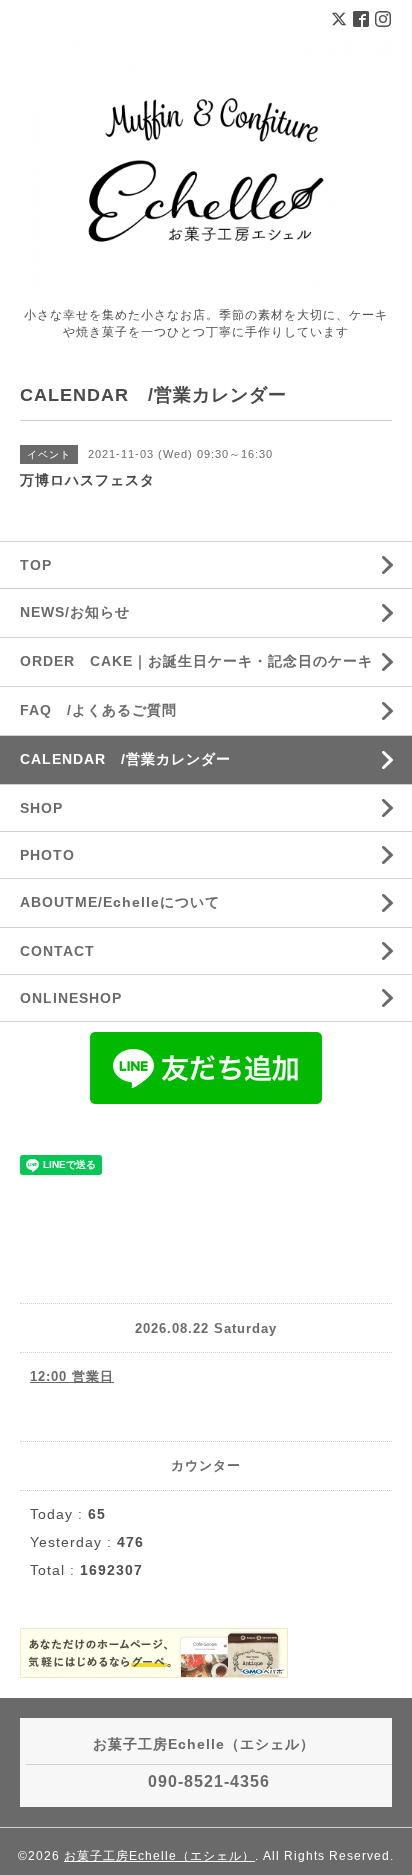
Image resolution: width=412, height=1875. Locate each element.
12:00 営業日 (72, 1376)
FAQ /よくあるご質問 (98, 710)
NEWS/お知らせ (75, 612)
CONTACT (57, 951)
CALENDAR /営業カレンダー (125, 759)
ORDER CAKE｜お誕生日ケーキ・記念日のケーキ (196, 661)
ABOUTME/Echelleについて (120, 902)
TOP (36, 565)
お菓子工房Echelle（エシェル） (159, 1856)
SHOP (41, 808)
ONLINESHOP (71, 998)
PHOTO (47, 855)
